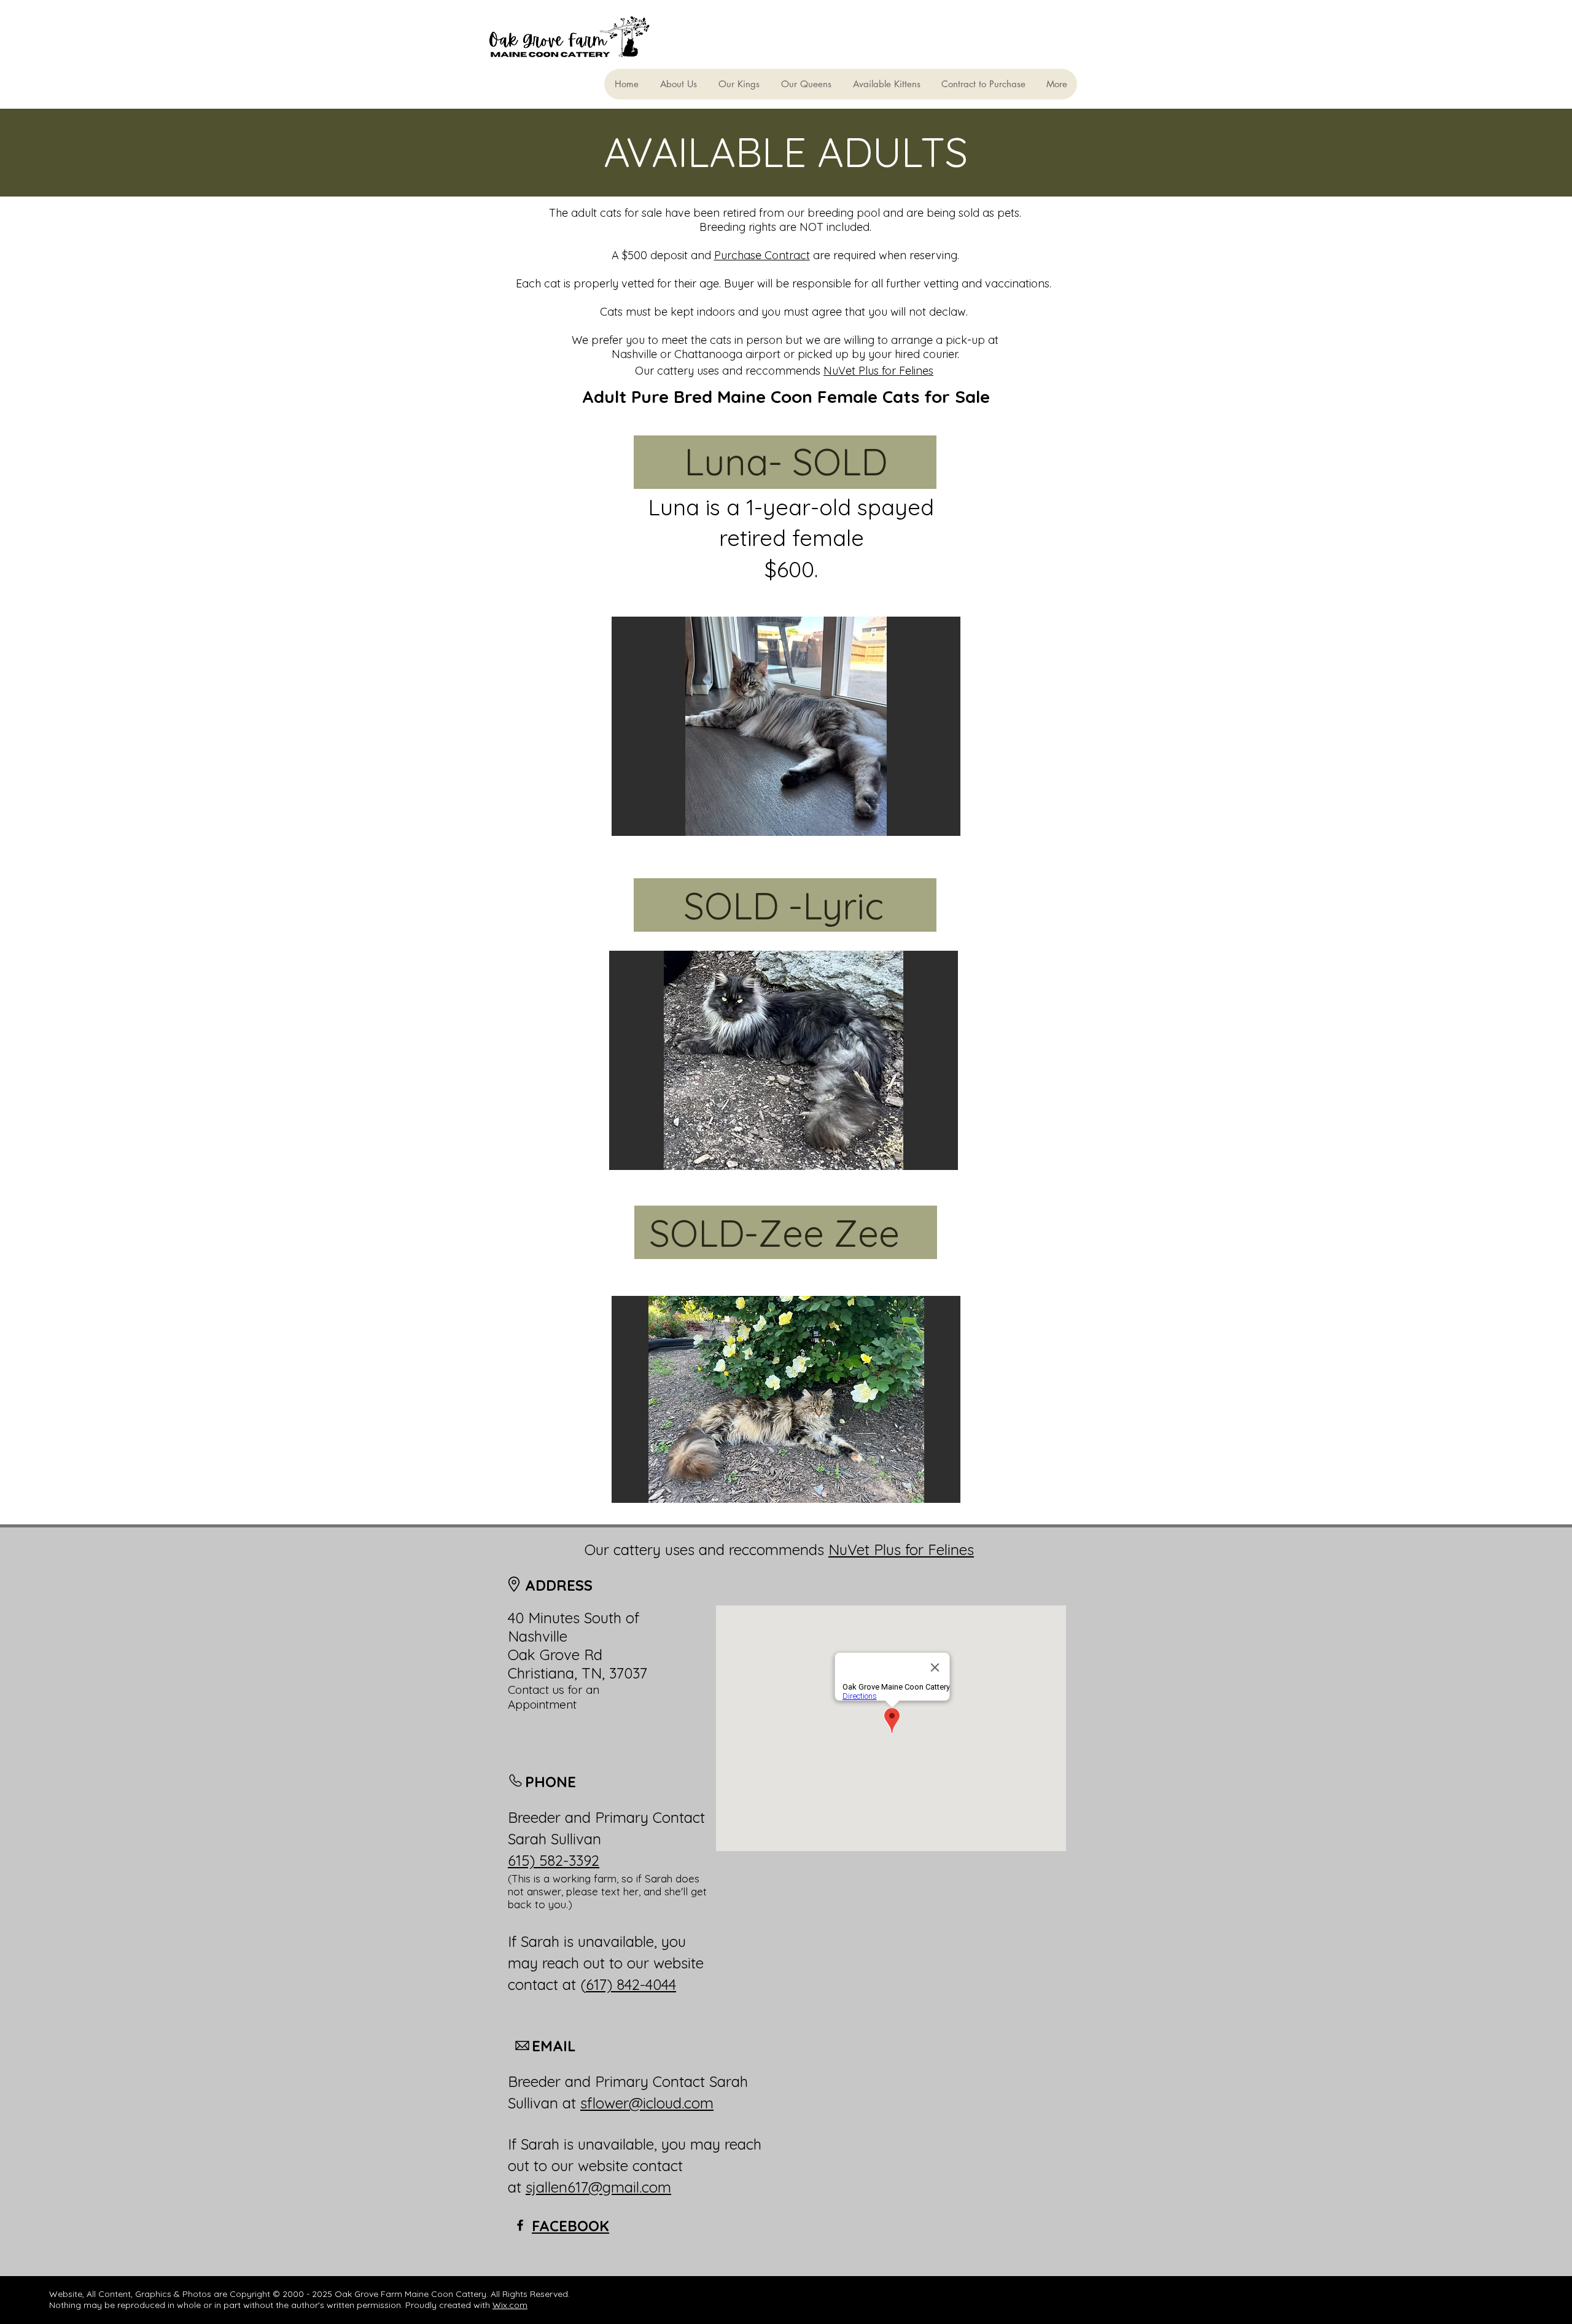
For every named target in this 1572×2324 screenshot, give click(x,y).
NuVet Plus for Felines (878, 371)
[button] (786, 726)
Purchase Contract (762, 255)
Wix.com (510, 2305)
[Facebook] (520, 2225)
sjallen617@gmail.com (598, 2187)
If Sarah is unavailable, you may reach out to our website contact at (635, 2166)
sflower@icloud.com (647, 2103)
